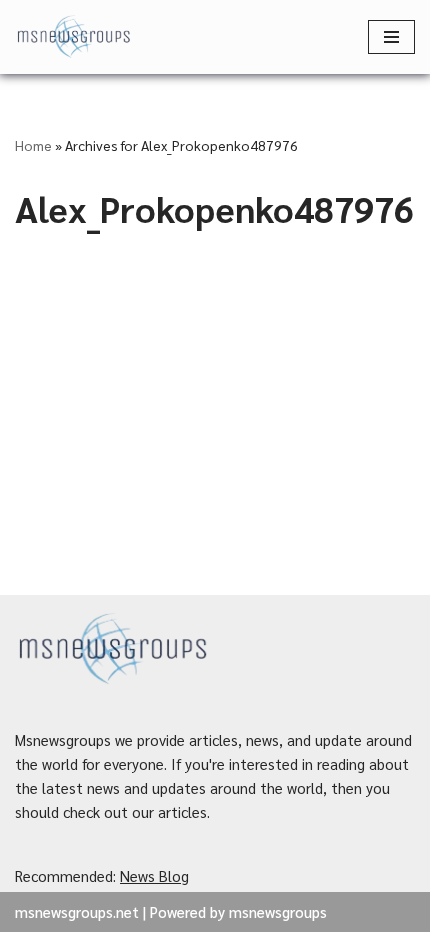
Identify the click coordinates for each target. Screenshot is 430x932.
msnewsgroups (278, 911)
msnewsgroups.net (77, 911)
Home (33, 145)
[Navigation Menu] (391, 37)
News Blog (154, 875)
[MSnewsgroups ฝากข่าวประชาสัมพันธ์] (75, 37)
